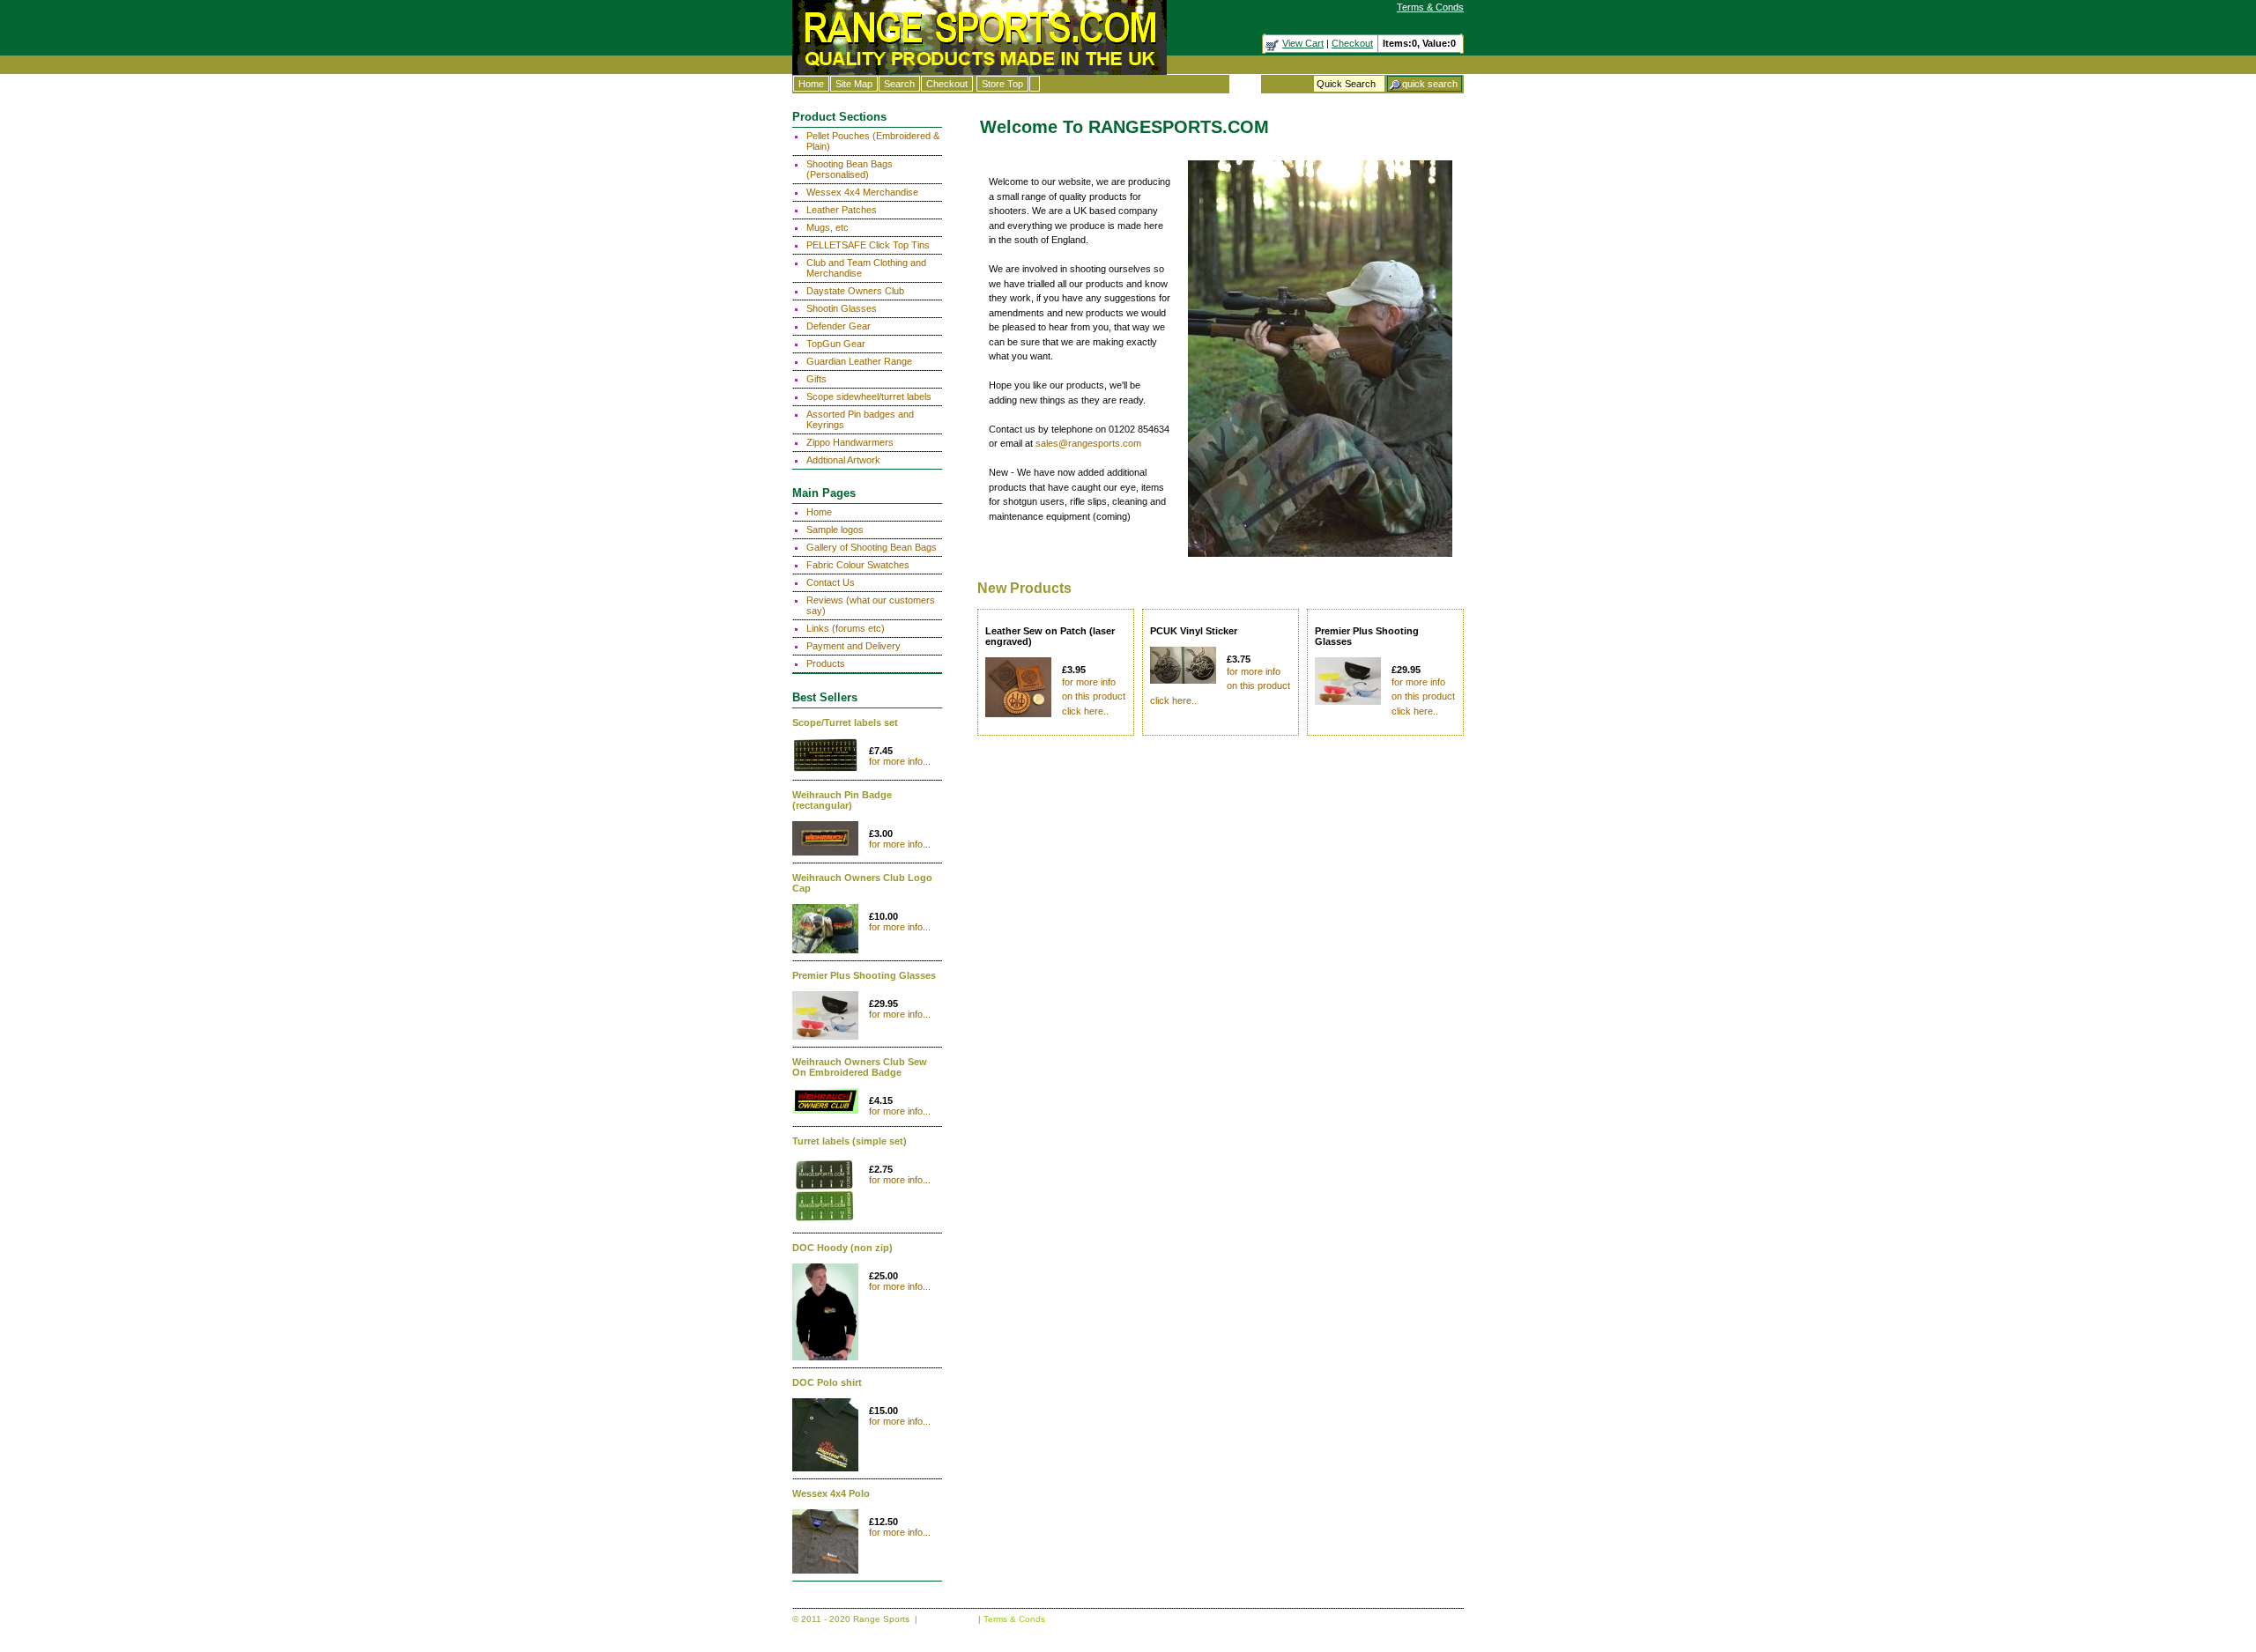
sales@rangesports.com (1088, 443)
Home (811, 84)
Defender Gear (839, 326)
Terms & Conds (1430, 7)
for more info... (900, 761)
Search (899, 84)
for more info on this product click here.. (1094, 696)
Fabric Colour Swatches (858, 565)
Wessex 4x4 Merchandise (862, 192)
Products (826, 663)
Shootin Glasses (842, 308)
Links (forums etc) (846, 628)
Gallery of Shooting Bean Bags (872, 547)
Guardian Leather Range (859, 361)
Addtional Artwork (843, 460)
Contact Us (831, 582)
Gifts (816, 379)
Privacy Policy (948, 1619)
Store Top (1002, 84)
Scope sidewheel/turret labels (869, 396)
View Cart (1303, 43)
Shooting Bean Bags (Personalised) (850, 169)
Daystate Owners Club (855, 291)
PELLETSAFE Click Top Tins (868, 245)
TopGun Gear (836, 344)
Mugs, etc (827, 227)
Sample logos (835, 530)
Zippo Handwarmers (850, 442)
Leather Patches (842, 210)
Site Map (854, 84)
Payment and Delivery (853, 646)
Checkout (1352, 43)
